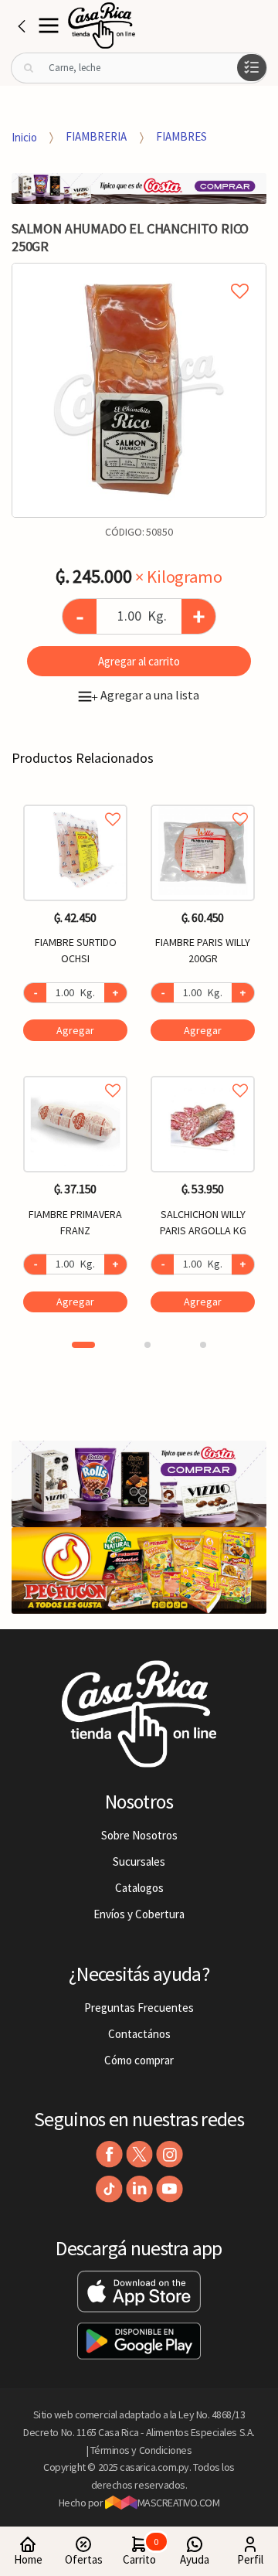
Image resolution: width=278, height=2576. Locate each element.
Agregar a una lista (145, 695)
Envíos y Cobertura (139, 1914)
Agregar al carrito (139, 661)
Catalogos (139, 1888)
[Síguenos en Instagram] (170, 2154)
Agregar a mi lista (139, 274)
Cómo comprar (139, 2060)
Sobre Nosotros (139, 1835)
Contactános (139, 2034)
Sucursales (139, 1861)
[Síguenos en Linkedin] (139, 2189)
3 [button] (203, 1345)
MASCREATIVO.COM (179, 2503)
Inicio (24, 136)
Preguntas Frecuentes (139, 2008)
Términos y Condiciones (141, 2450)
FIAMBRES (181, 136)
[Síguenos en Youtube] (170, 2189)
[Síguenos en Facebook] (109, 2154)
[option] (139, 390)
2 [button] (147, 1345)
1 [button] (83, 1345)
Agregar (75, 1030)
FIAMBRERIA (96, 136)
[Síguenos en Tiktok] (109, 2189)
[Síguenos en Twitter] (139, 2154)
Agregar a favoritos (75, 802)
